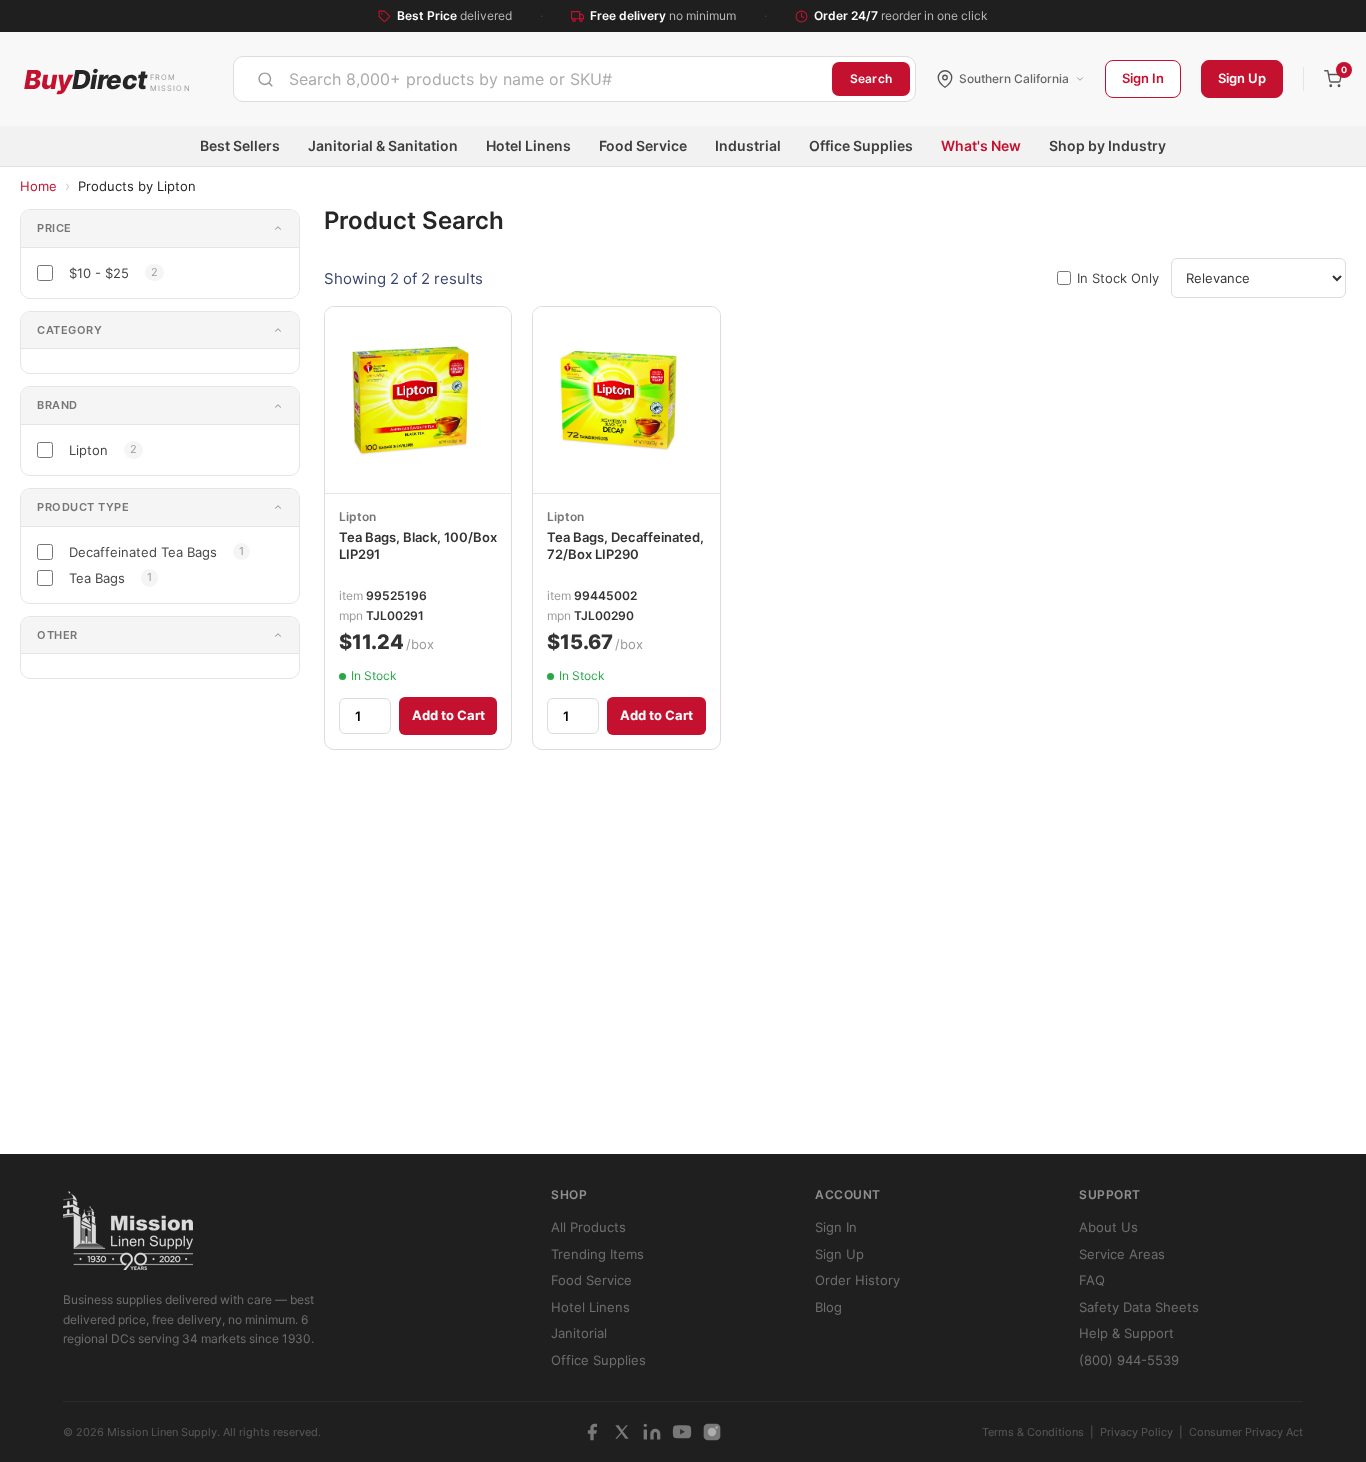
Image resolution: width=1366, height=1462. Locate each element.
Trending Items (597, 1254)
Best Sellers (240, 145)
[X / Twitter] (622, 1432)
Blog (828, 1307)
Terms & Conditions (1033, 1432)
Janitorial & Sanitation (383, 145)
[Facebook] (592, 1432)
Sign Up (1242, 78)
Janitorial (579, 1333)
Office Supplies (861, 145)
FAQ (1092, 1280)
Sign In (1143, 78)
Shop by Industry (1107, 145)
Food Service (643, 145)
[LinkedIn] (652, 1432)
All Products (588, 1227)
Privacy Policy (1136, 1432)
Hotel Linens (528, 145)
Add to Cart (448, 715)
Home (38, 186)
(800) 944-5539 (1129, 1360)
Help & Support (1126, 1333)
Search (871, 78)
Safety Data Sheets (1139, 1307)
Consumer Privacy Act (1246, 1432)
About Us (1108, 1227)
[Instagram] (712, 1432)
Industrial (748, 145)
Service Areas (1122, 1254)
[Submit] (265, 79)
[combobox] (533, 79)
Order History (857, 1280)
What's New (981, 145)
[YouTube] (682, 1432)
